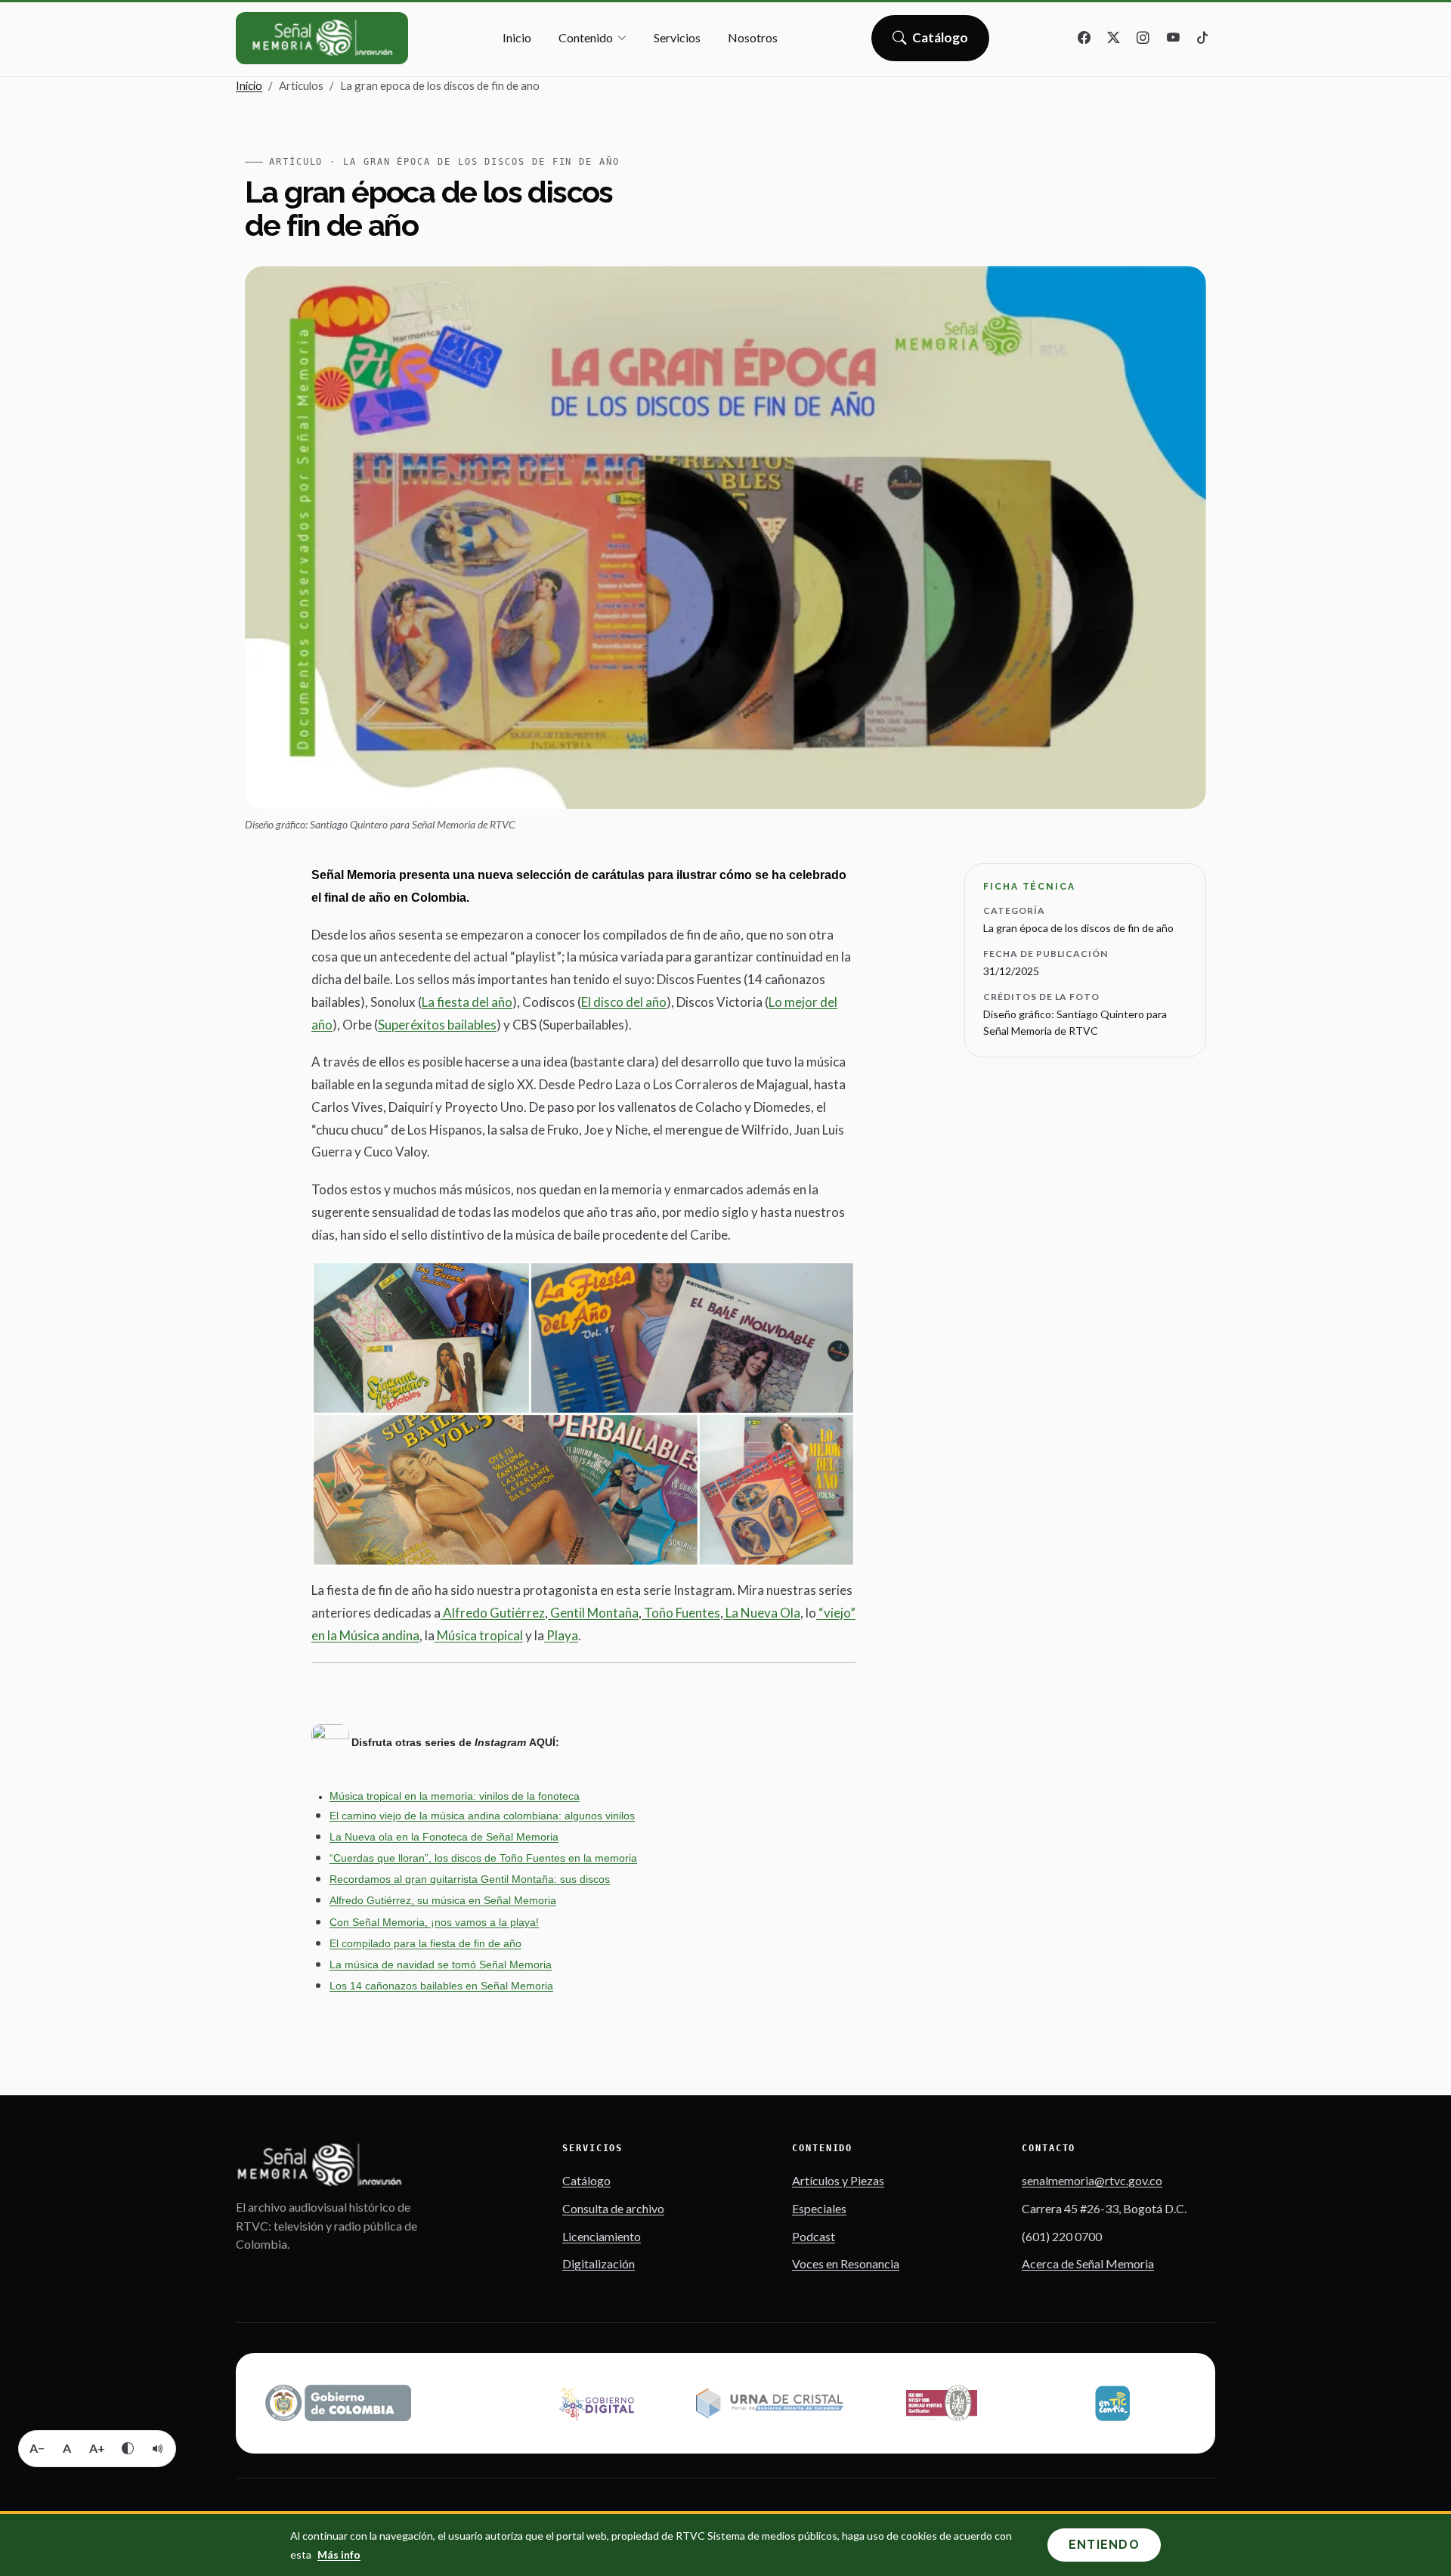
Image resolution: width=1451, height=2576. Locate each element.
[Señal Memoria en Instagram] (1143, 39)
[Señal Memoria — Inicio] (322, 38)
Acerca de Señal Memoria (1088, 2263)
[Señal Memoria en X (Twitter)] (1114, 39)
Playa (561, 1635)
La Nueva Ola (762, 1613)
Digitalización (599, 2263)
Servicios (677, 37)
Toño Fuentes (681, 1613)
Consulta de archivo (613, 2208)
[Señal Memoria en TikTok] (1202, 39)
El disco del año (624, 1002)
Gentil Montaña (593, 1613)
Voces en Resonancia (846, 2263)
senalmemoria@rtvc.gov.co (1092, 2180)
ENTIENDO (1104, 2545)
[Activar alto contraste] (128, 2448)
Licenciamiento (602, 2236)
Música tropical (479, 1635)
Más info (339, 2554)
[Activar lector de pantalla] (158, 2448)
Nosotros (753, 37)
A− (37, 2448)
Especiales (819, 2208)
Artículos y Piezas (838, 2180)
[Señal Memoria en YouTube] (1173, 39)
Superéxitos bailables (437, 1025)
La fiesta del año (467, 1002)
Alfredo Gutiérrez (493, 1613)
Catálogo (941, 42)
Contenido (586, 37)
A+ (97, 2448)
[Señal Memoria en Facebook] (1084, 39)
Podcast (814, 2236)
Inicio (517, 37)
